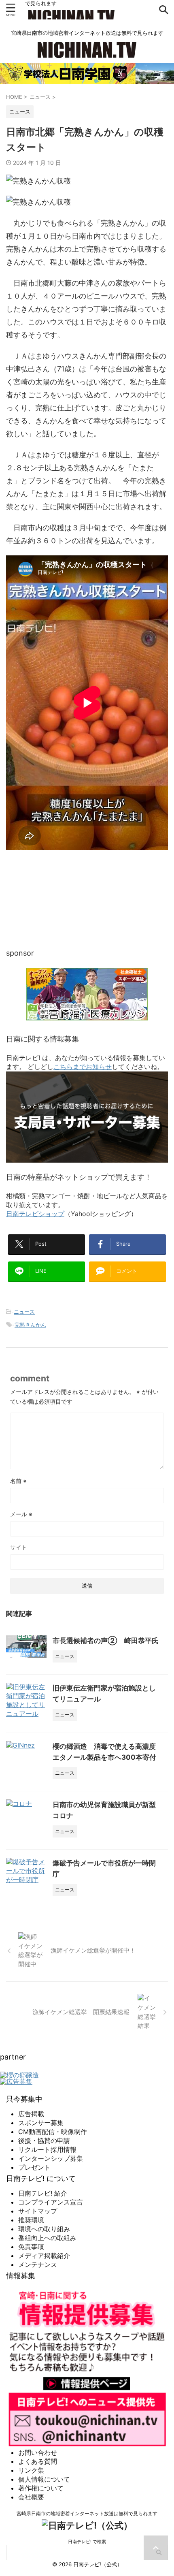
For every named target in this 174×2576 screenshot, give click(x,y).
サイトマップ (38, 2211)
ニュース (24, 1312)
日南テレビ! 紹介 (43, 2193)
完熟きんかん (30, 1325)
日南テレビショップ (35, 1214)
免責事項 (31, 2247)
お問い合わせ (38, 2452)
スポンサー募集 (41, 2123)
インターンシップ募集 (51, 2158)
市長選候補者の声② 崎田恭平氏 (106, 1641)
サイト (19, 1547)
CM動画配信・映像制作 (53, 2132)
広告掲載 (31, 2114)
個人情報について (44, 2479)
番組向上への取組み (47, 2238)
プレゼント (34, 2167)
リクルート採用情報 (47, 2149)
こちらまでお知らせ (83, 1067)
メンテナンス (38, 2264)
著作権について (41, 2488)
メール (21, 1514)
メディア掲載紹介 (44, 2256)
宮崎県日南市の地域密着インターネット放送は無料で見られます (87, 2513)
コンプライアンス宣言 (51, 2202)
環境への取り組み (44, 2229)
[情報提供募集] (87, 2367)
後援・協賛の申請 (44, 2141)
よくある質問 (38, 2461)
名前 (18, 1481)
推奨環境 (31, 2220)
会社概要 (31, 2497)
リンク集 (31, 2470)
